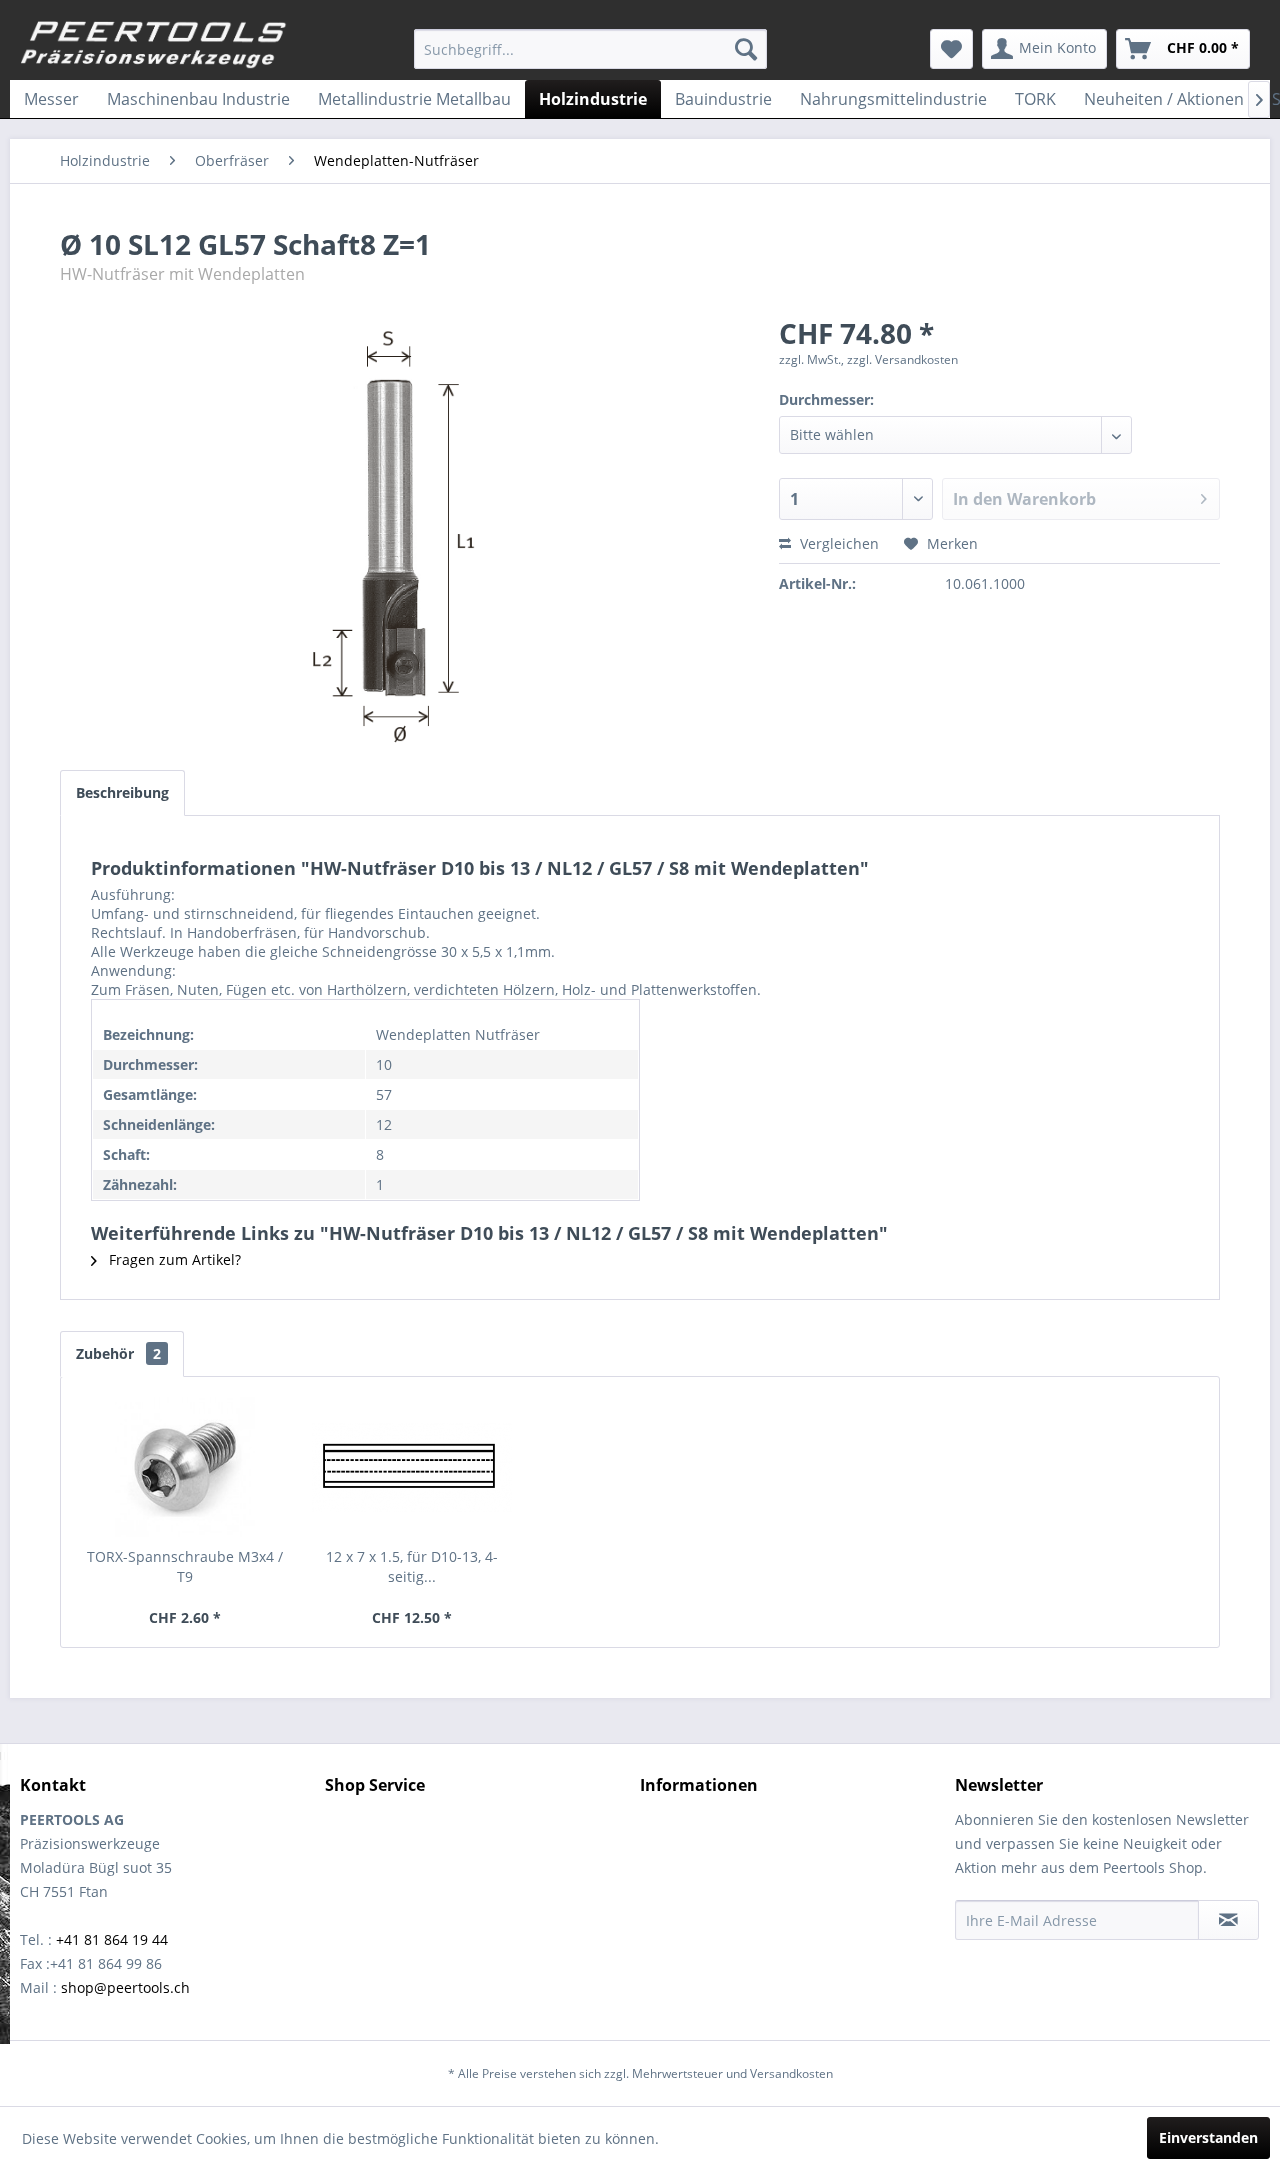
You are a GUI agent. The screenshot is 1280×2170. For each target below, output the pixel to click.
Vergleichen (837, 543)
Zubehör (118, 1353)
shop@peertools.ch (125, 1987)
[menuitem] (590, 49)
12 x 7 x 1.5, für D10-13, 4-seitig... (412, 1566)
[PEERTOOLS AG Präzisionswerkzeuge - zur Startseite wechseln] (154, 45)
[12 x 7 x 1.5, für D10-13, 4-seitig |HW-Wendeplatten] (413, 1467)
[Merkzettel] (951, 49)
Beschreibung (122, 792)
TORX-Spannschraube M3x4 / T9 (185, 1566)
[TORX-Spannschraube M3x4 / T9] (185, 1467)
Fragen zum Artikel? (173, 1259)
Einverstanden (1208, 2137)
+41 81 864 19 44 (112, 1939)
